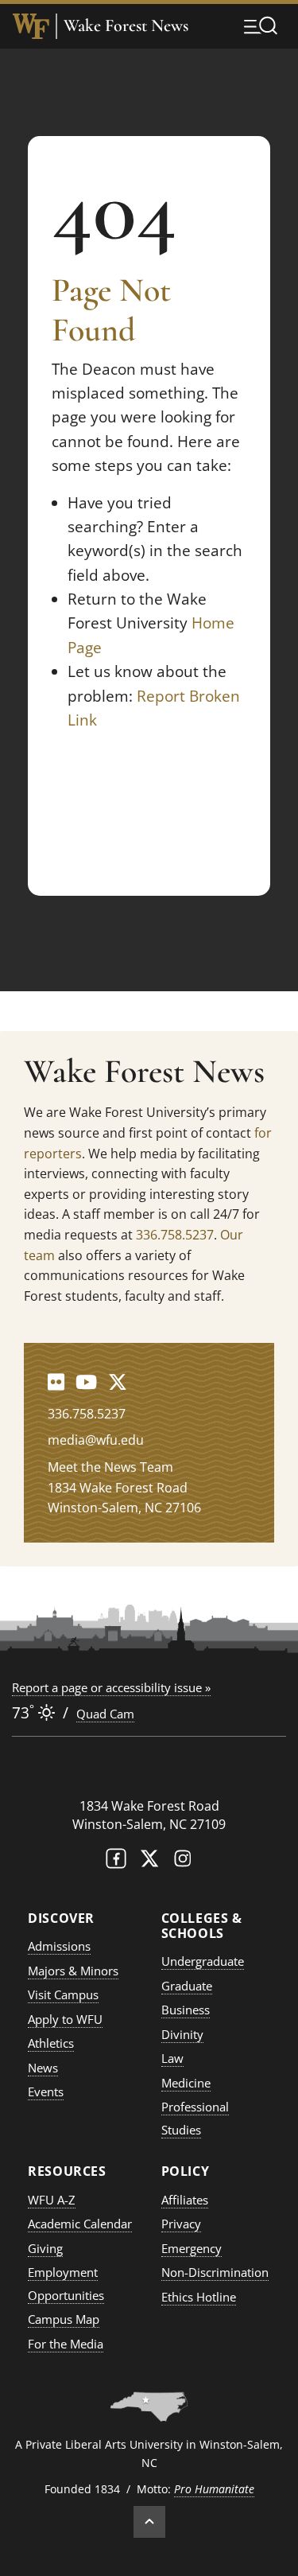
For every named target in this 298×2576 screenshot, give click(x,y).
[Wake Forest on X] (149, 1862)
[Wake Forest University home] (31, 26)
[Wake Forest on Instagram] (183, 1862)
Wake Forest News (126, 26)
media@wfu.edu (96, 1440)
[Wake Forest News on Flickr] (56, 1381)
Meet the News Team (110, 1467)
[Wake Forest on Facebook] (116, 1862)
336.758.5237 (175, 1235)
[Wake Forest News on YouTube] (86, 1381)
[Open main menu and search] (261, 25)
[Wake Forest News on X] (118, 1381)
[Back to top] (149, 2522)
